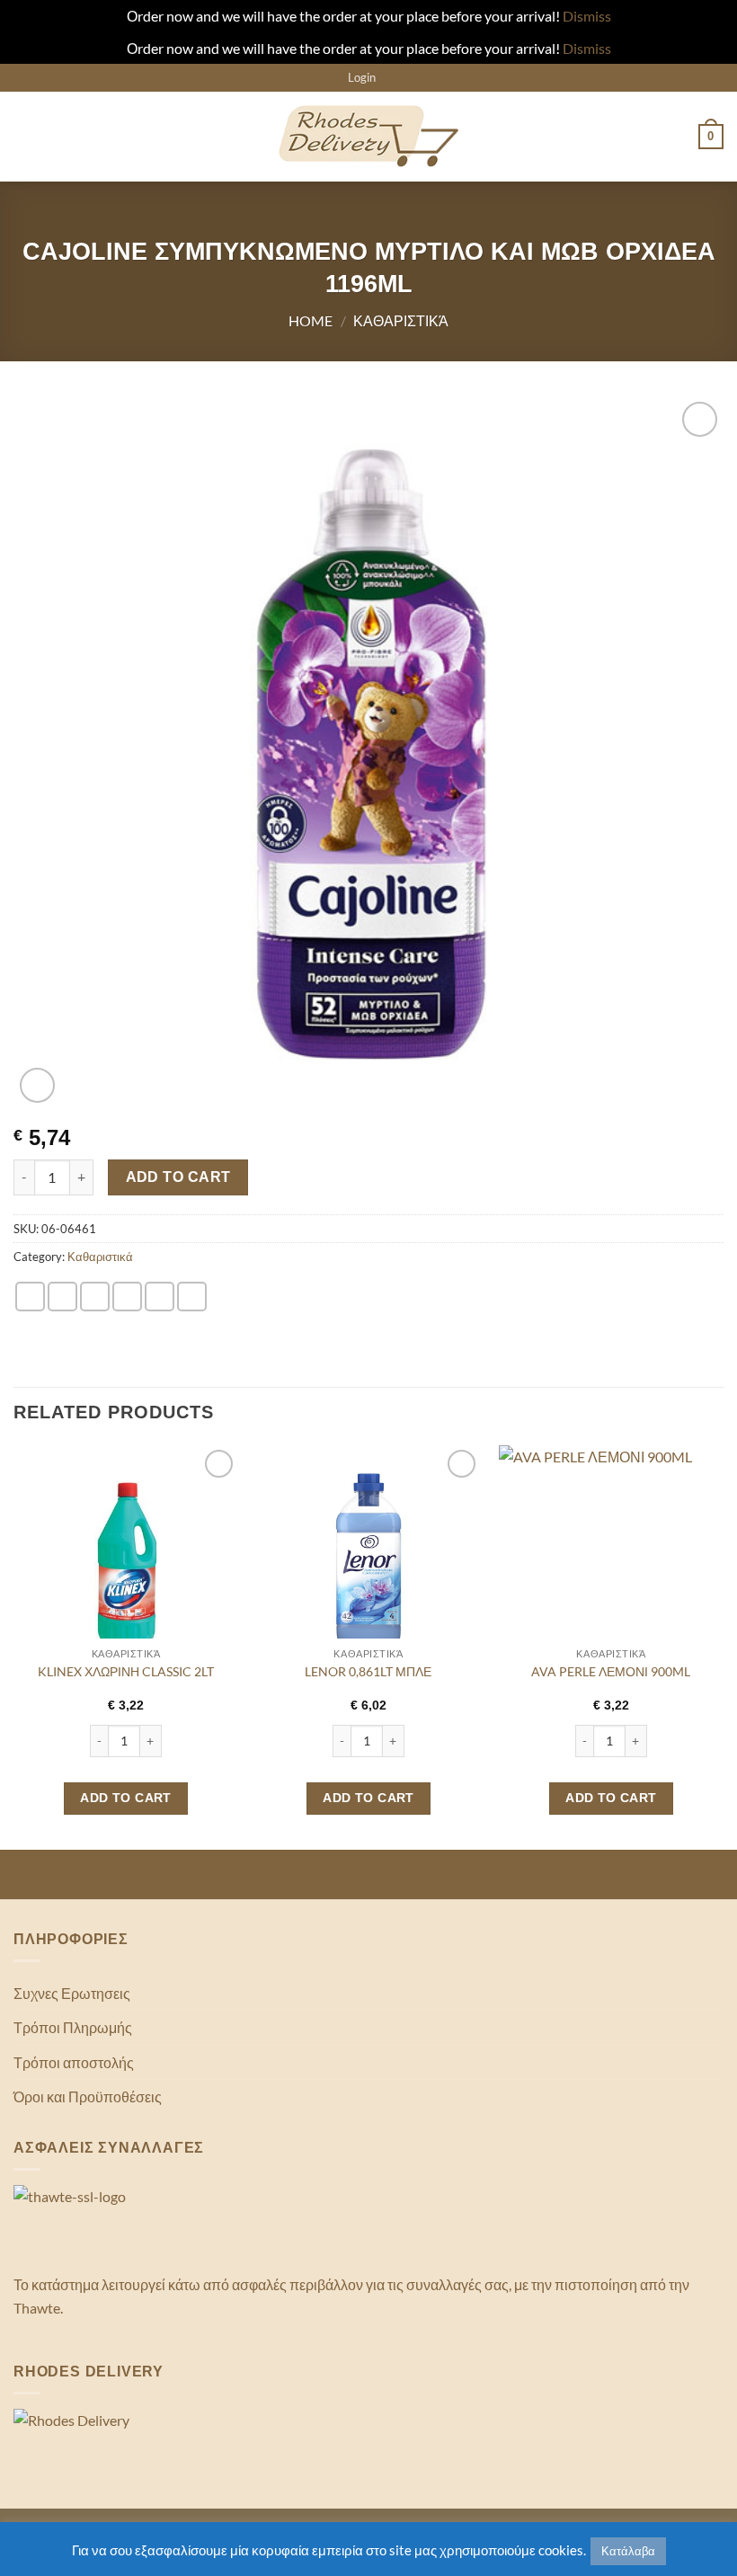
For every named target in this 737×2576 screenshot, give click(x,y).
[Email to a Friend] (127, 1297)
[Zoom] (37, 1085)
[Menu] (24, 136)
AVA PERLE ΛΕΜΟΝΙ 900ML (611, 1671)
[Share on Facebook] (62, 1297)
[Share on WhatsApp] (30, 1297)
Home (311, 320)
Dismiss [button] (587, 16)
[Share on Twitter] (95, 1297)
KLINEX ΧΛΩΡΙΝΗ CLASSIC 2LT (126, 1671)
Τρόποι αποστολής (74, 2062)
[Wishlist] (395, 78)
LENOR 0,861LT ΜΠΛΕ (368, 1671)
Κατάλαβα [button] (628, 2551)
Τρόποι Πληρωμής (73, 2027)
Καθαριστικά (401, 320)
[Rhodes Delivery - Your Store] (368, 137)
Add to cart (178, 1177)
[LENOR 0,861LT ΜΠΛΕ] (368, 1558)
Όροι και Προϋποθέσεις (88, 2096)
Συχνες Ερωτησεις (72, 1993)
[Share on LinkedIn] (192, 1297)
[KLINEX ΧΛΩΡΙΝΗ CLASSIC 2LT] (126, 1558)
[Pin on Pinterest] (160, 1297)
